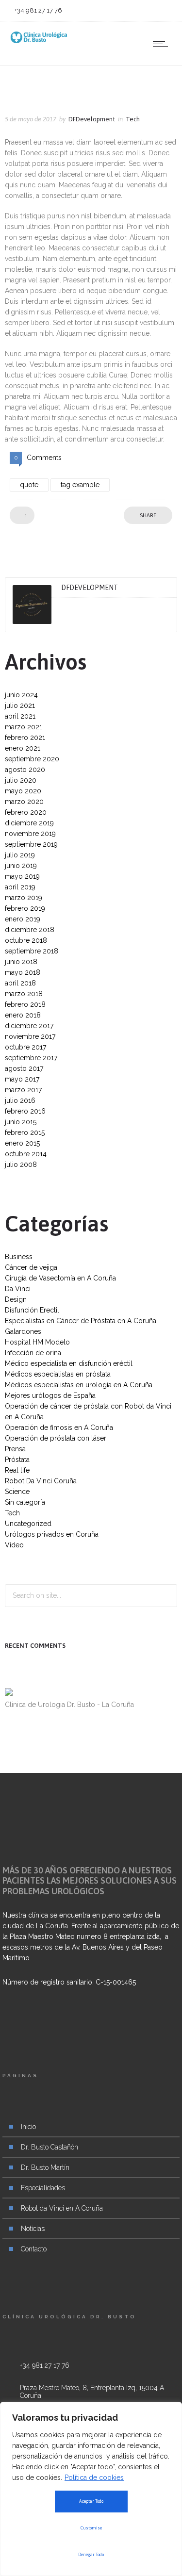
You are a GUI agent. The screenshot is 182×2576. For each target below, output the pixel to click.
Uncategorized (28, 1524)
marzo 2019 (24, 898)
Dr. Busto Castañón (50, 2147)
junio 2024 (21, 695)
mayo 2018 (23, 972)
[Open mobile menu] (163, 44)
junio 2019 (21, 866)
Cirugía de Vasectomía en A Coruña (60, 1278)
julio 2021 (20, 706)
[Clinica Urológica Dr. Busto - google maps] (91, 2399)
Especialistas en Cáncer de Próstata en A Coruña (81, 1321)
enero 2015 (22, 1143)
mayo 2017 (22, 1079)
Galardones (23, 1331)
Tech (12, 1513)
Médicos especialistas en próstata (58, 1374)
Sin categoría (25, 1502)
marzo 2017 (23, 1090)
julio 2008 (21, 1165)
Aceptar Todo (91, 2501)
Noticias (33, 2229)
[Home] (39, 41)
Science (17, 1492)
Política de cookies (94, 2478)
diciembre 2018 (30, 930)
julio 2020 (21, 780)
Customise (91, 2528)
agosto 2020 (25, 770)
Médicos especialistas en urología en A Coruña (79, 1385)
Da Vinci (18, 1289)
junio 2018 (21, 962)
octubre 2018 (26, 940)
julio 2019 (20, 855)
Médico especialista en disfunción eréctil (69, 1363)
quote (29, 485)
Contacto (34, 2249)
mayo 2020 (23, 791)
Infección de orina (33, 1353)
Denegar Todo (91, 2555)
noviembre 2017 (30, 1036)
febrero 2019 (25, 908)
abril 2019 (20, 887)
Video (14, 1545)
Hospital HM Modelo (37, 1342)
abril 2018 (20, 983)
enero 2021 (23, 748)
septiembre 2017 (31, 1058)
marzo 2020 (24, 802)
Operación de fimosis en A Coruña (59, 1427)
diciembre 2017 (29, 1026)
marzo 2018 (24, 994)
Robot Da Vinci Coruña (41, 1481)
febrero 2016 (25, 1111)
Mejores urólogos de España (50, 1395)
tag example (80, 485)
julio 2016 (20, 1100)
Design (16, 1299)
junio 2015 (21, 1122)
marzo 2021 (24, 727)
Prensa (15, 1449)
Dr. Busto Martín (45, 2167)
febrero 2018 (25, 1004)
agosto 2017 (24, 1068)
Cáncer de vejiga (31, 1267)
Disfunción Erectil (32, 1310)
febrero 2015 (25, 1132)
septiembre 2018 (32, 951)
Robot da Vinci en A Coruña (62, 2208)
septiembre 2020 (32, 759)
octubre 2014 (26, 1154)
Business (19, 1257)
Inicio (28, 2127)
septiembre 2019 (31, 844)
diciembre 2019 (29, 823)
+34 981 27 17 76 (45, 2365)
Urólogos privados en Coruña (52, 1534)
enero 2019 (23, 919)
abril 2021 (20, 716)
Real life (17, 1470)
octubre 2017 (25, 1047)
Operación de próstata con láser (56, 1438)
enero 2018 (23, 1015)
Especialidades (43, 2188)
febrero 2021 (25, 738)
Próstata (17, 1460)
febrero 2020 (26, 812)
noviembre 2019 (30, 834)
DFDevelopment (92, 119)
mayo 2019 (22, 876)
